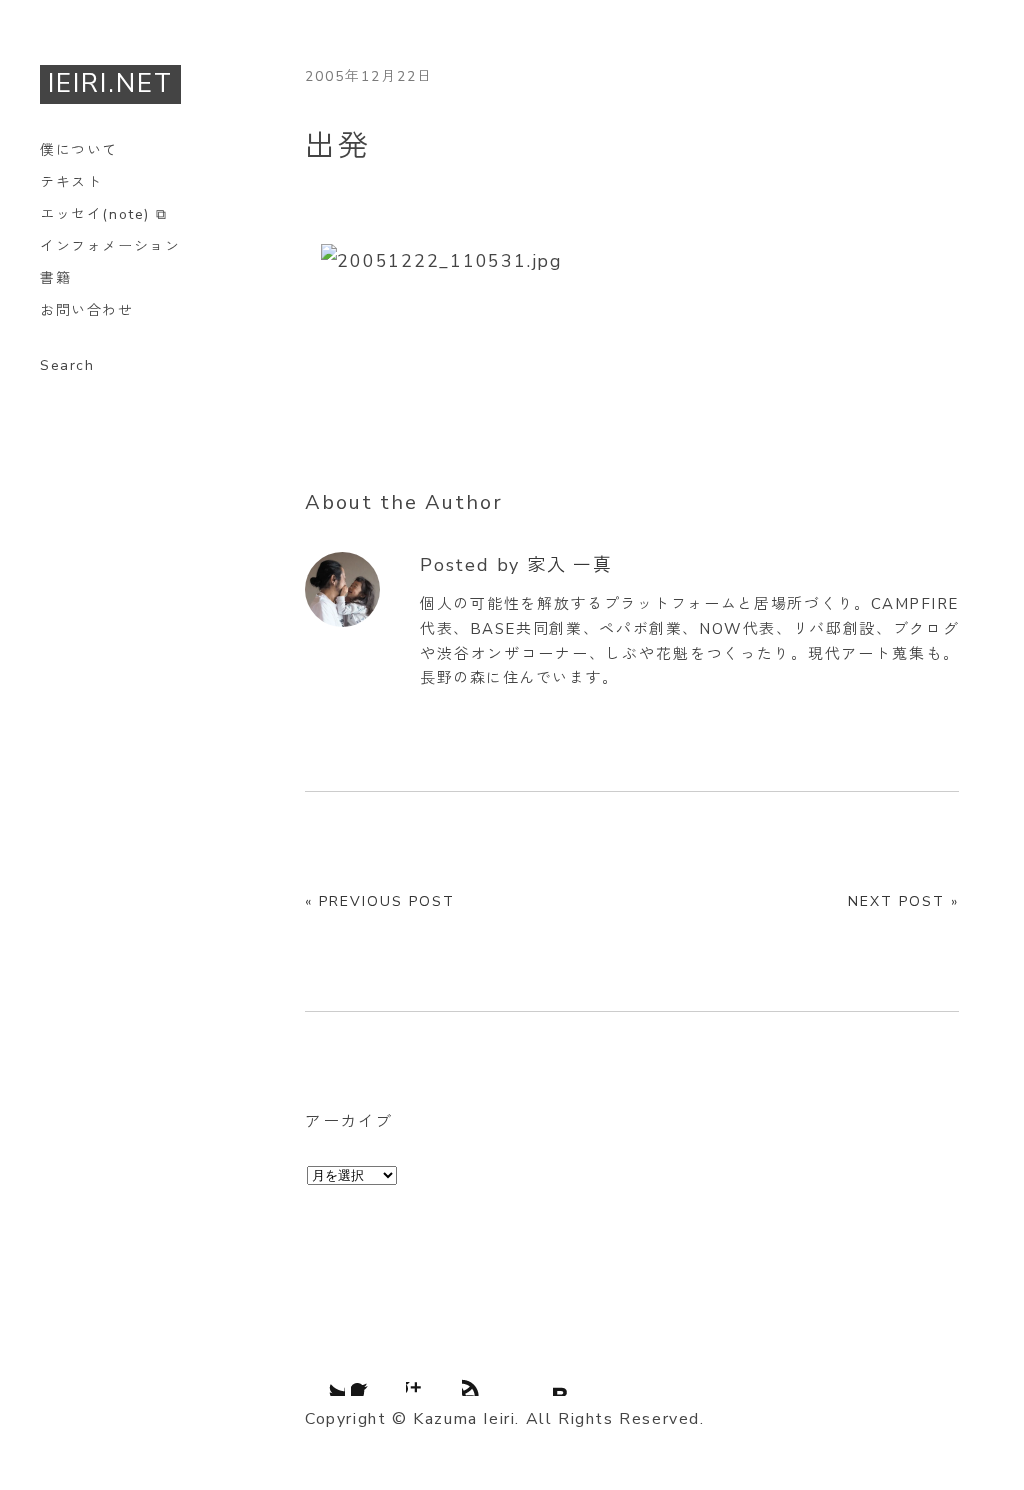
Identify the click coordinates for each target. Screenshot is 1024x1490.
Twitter (320, 1371)
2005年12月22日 (369, 76)
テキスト (71, 182)
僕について (79, 150)
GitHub (487, 1371)
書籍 (55, 278)
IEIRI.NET (110, 83)
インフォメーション (110, 246)
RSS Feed (542, 1371)
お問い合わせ (87, 310)
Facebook (376, 1371)
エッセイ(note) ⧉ (103, 214)
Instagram (431, 1371)
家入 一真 (570, 565)
